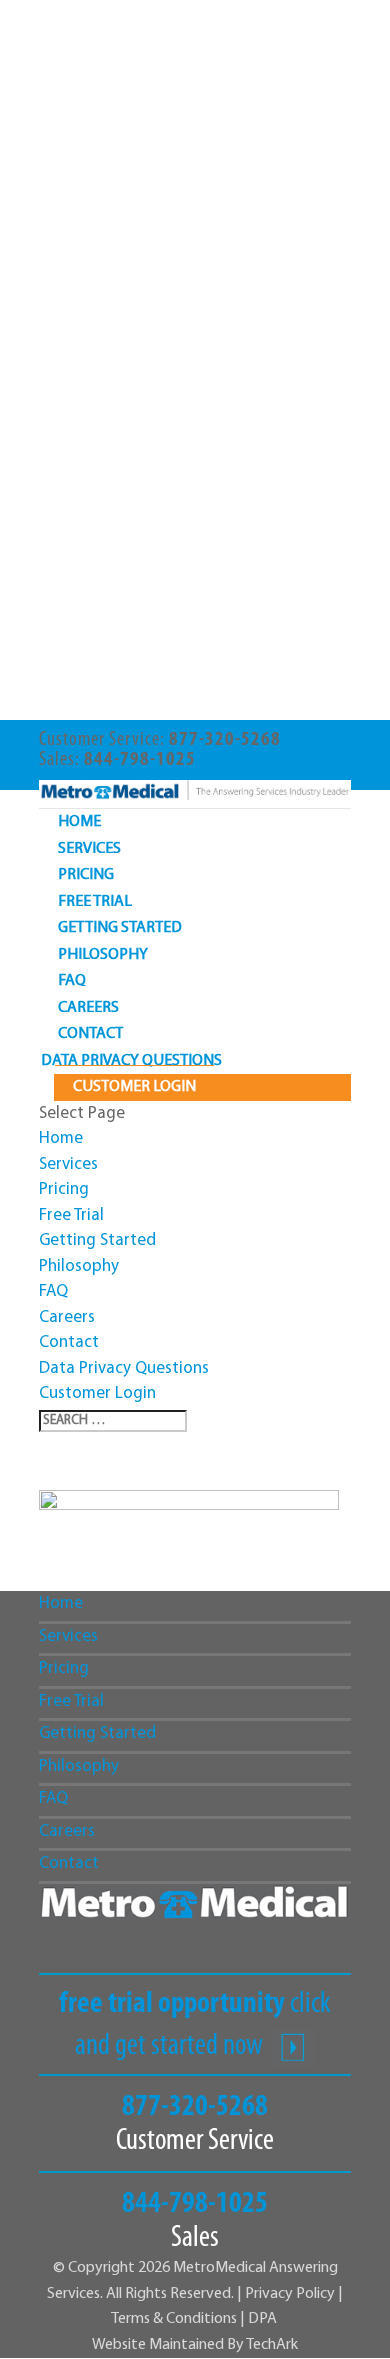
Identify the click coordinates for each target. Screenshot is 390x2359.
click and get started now (195, 2026)
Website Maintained (159, 2345)
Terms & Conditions (175, 2319)
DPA (262, 2319)
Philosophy (103, 955)
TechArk (272, 2345)
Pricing (86, 875)
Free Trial (95, 902)
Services (89, 849)
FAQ (72, 981)
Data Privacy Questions (131, 1061)
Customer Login (134, 1087)
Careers (88, 1008)
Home (79, 822)
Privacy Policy (290, 2294)
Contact (90, 1034)
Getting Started (120, 928)
